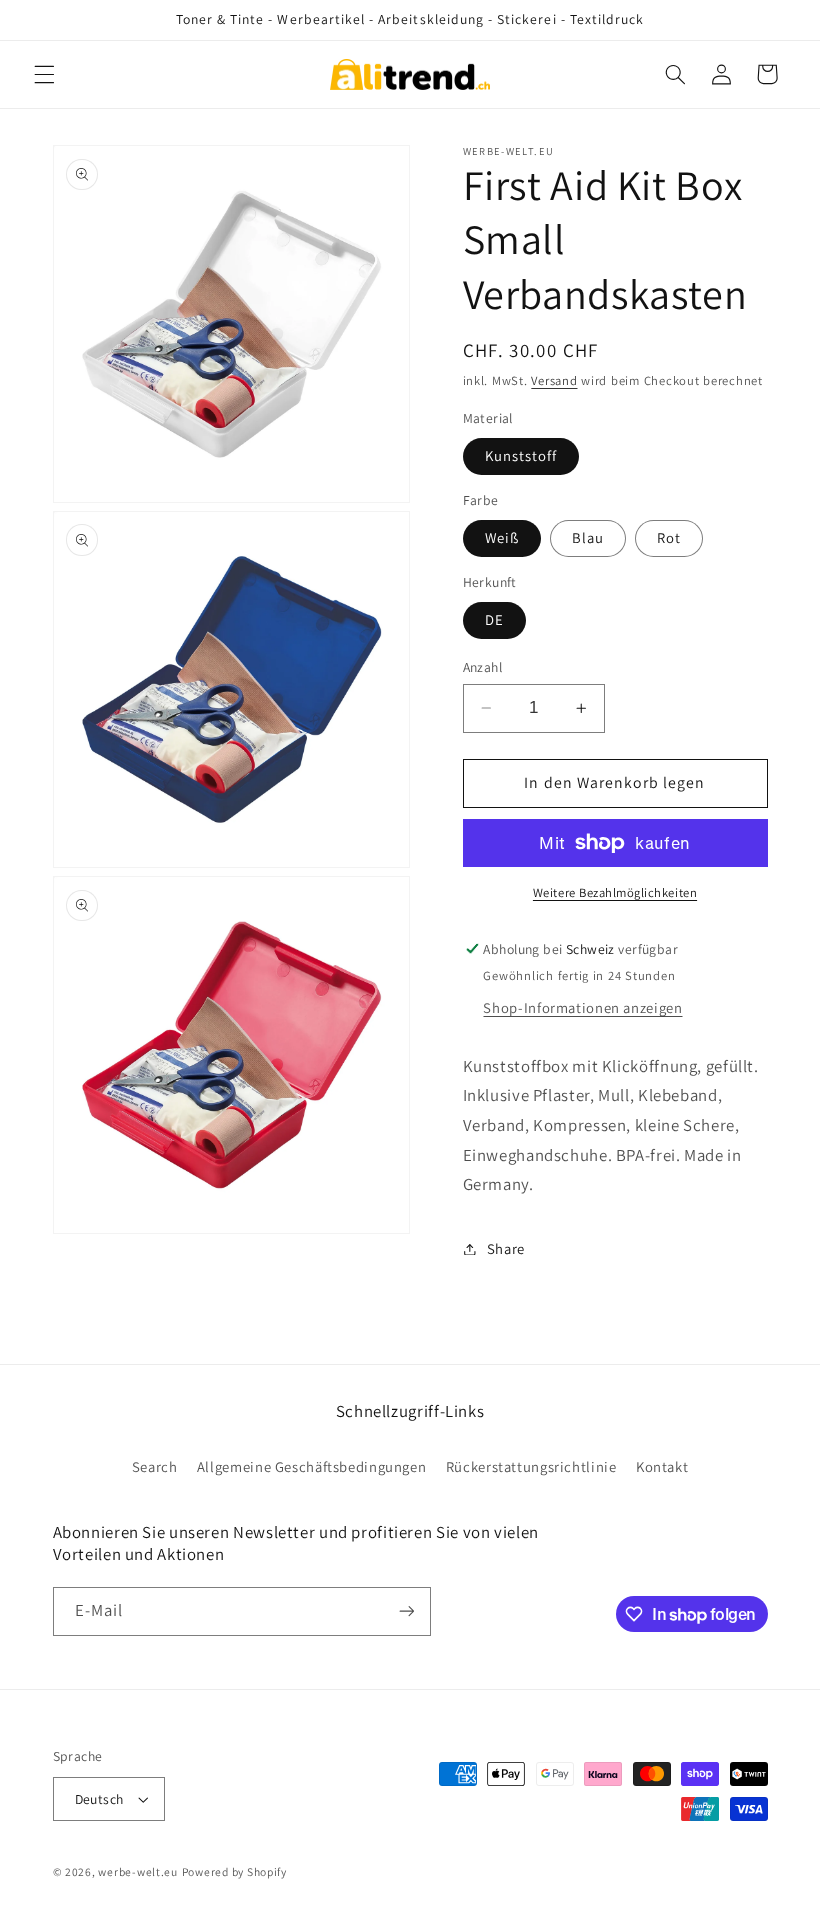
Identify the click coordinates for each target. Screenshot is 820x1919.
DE (494, 619)
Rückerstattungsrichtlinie (531, 1466)
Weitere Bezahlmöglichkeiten (615, 892)
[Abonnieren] (406, 1611)
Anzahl (483, 667)
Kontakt (662, 1466)
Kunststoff (521, 455)
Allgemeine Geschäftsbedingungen (312, 1466)
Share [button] (506, 1248)
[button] (44, 74)
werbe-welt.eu (138, 1871)
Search (155, 1466)
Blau (588, 537)
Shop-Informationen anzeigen (582, 1007)
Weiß (502, 537)
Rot (669, 537)
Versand (554, 380)
